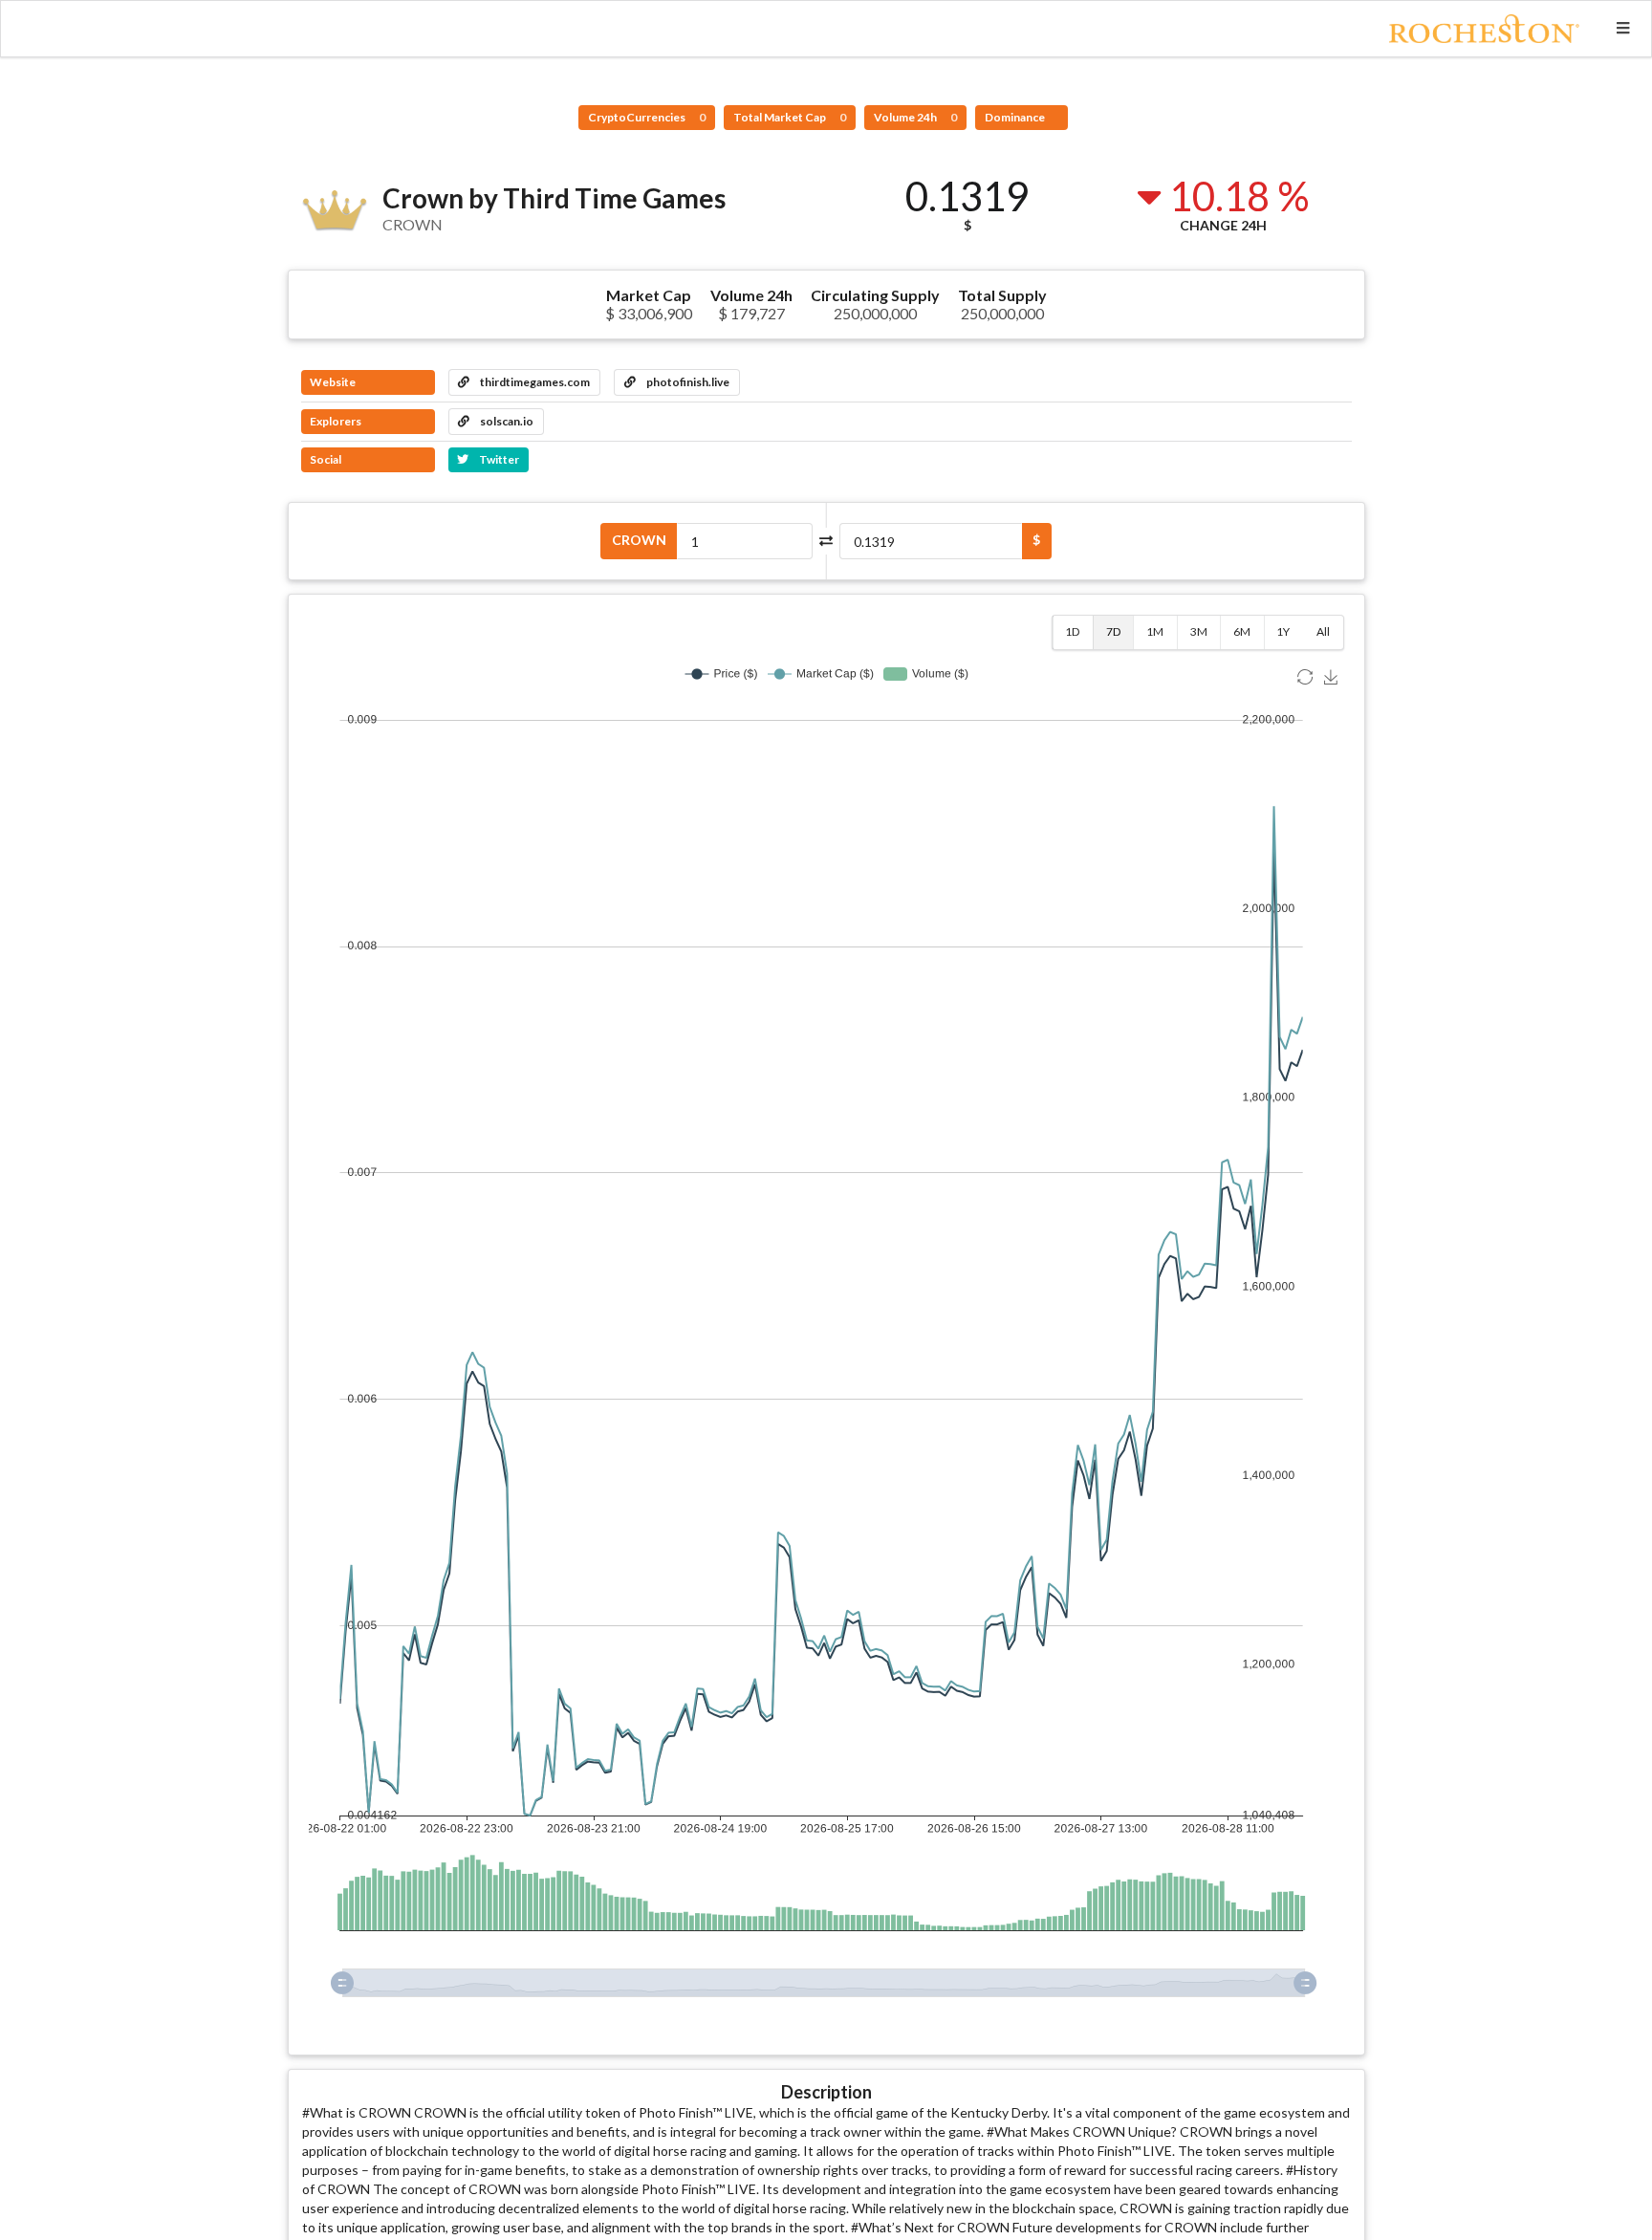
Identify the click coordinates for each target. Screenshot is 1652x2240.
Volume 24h (915, 117)
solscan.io (506, 421)
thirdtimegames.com (534, 382)
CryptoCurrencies (647, 117)
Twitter (498, 459)
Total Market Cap (790, 117)
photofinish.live (687, 382)
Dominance (1016, 117)
